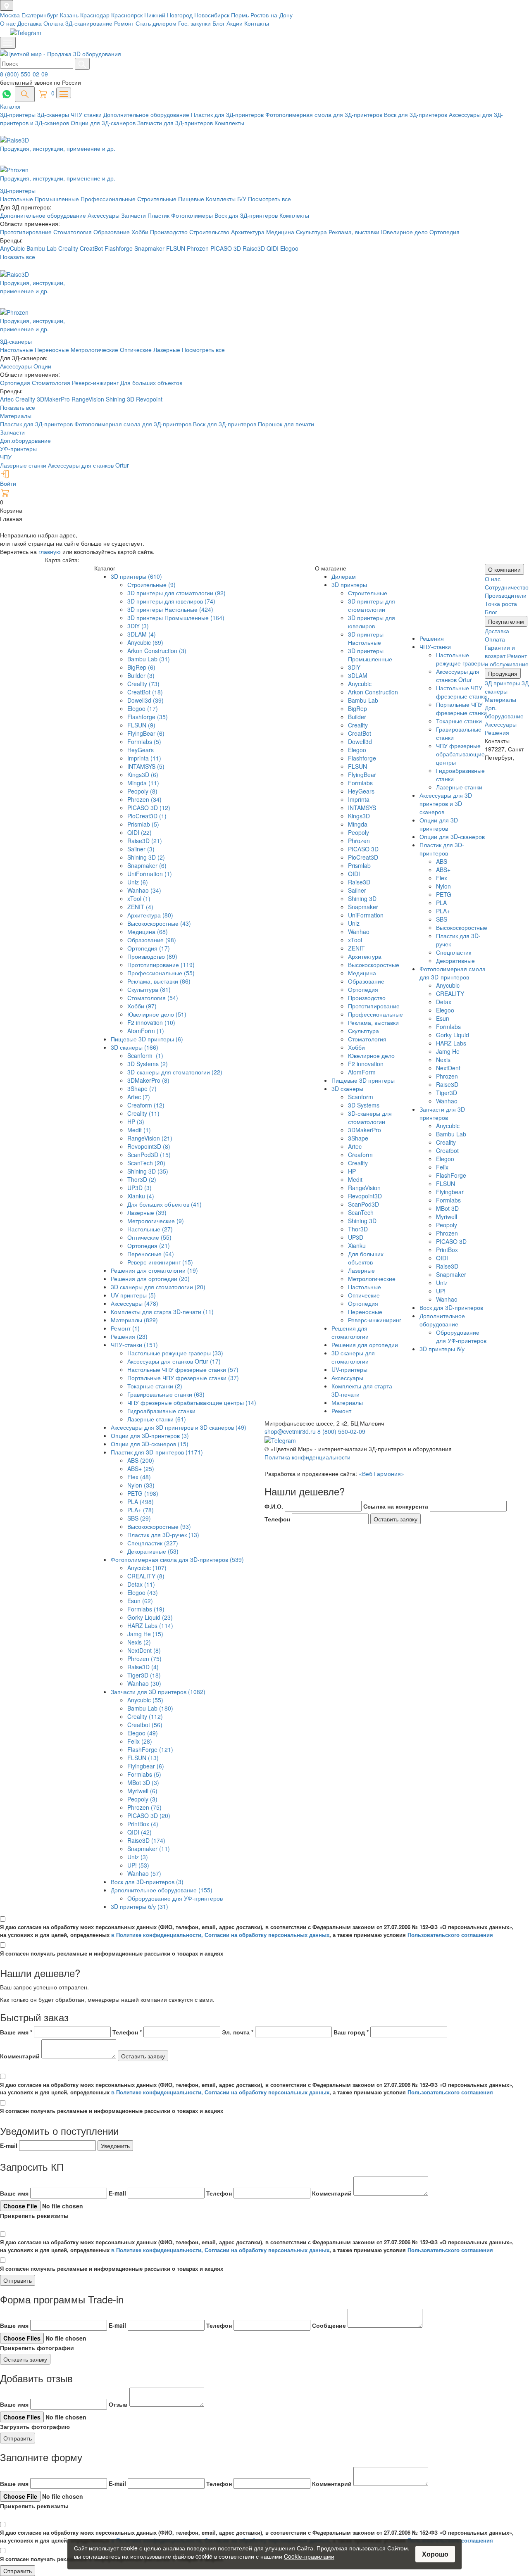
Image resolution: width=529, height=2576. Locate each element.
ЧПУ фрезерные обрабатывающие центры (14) (192, 1402)
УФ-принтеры (18, 449)
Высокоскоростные (374, 965)
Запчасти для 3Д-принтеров (176, 123)
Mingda (358, 824)
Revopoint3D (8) (149, 1146)
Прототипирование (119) (161, 965)
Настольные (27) (150, 1229)
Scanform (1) (145, 1055)
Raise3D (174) (146, 1840)
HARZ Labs (451, 1043)
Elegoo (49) (143, 1733)
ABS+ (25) (141, 1469)
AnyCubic (13, 248)
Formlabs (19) (146, 1609)
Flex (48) (139, 1477)
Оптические (136, 349)
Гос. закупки (194, 23)
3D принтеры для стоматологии (372, 605)
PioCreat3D (363, 857)
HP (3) (136, 1122)
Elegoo (289, 248)
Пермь (241, 15)
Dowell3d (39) (145, 700)
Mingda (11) (143, 783)
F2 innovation (366, 1064)
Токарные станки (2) (155, 1386)
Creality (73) (143, 684)
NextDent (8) (144, 1650)
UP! (441, 1291)
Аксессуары (104, 215)
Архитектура (249, 232)
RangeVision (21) (150, 1138)
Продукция (503, 673)
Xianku (357, 1245)
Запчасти (134, 215)
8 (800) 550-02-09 (24, 74)
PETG (444, 894)
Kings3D (359, 816)
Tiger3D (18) (144, 1675)
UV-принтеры (349, 1369)
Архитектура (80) (150, 915)
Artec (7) (139, 1097)
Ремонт (124, 23)
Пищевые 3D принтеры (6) (147, 1039)
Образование (112, 232)
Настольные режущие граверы (460, 659)
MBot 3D (447, 1208)
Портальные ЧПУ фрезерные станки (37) (183, 1378)
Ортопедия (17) (149, 948)
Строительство (210, 232)
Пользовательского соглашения (450, 1935)
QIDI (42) (139, 1832)
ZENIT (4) (140, 907)
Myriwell (447, 1217)
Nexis (443, 1060)
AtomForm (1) (146, 1031)
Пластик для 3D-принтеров (442, 849)
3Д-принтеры (19, 114)
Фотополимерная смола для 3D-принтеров (453, 973)
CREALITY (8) (146, 1576)
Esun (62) (140, 1601)
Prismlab (359, 865)
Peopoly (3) (142, 1799)
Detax (444, 1002)
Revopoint (149, 399)
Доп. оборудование (504, 712)
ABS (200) (141, 1460)
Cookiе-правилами (309, 2556)
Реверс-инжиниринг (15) (160, 1262)
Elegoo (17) (143, 708)
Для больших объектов (151, 383)
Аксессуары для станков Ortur (88, 465)
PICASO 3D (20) (149, 1816)
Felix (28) (140, 1741)
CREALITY (450, 993)
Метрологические (94, 349)
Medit (355, 1179)
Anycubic (360, 684)
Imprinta (359, 799)
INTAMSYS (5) (146, 766)
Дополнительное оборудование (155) (162, 1890)
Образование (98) (152, 940)
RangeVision (89, 399)
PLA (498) (141, 1502)
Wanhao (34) (144, 890)
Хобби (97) (142, 1006)
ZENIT (356, 948)
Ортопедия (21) (149, 1245)
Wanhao (359, 932)
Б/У (243, 199)
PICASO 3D (226, 248)
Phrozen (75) (144, 1659)
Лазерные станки (23, 465)
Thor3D (358, 1229)
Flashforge (119, 248)
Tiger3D (447, 1093)
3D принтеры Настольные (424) (170, 609)
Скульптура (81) (149, 989)
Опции (42, 366)
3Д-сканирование (89, 23)
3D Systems (364, 1105)
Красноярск (128, 15)
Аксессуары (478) (135, 1303)
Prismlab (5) (143, 824)
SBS (442, 919)
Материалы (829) (134, 1320)
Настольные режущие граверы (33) (175, 1353)
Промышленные (58, 199)
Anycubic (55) (145, 1700)
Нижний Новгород (169, 15)
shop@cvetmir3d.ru (291, 1431)
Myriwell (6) (142, 1791)
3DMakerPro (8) (148, 1080)
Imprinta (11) (144, 758)
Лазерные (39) (147, 1212)
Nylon (443, 886)
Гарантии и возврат (500, 651)
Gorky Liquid (453, 1035)
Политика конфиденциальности (307, 1457)
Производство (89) (152, 956)
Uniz (354, 923)
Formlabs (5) (144, 741)
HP (352, 1171)
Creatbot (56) (145, 1725)
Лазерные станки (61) (157, 1419)
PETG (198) (143, 1493)
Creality (68, 248)
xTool (355, 940)
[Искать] (82, 64)
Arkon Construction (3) (157, 651)
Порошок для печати (286, 424)
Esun (443, 1018)
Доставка (30, 23)
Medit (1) (139, 1130)
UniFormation (366, 915)
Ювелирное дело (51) (157, 1014)
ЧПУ (6, 457)
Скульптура (312, 232)
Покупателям (506, 621)
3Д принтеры (503, 683)
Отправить (18, 2280)
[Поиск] (25, 94)
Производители (506, 595)
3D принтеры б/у (442, 1349)
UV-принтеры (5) (133, 1295)
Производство (170, 232)
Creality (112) (145, 1716)
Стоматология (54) (153, 998)
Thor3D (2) (142, 1179)
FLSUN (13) (143, 1758)
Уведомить (115, 2146)
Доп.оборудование (25, 440)
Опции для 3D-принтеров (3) (150, 1435)
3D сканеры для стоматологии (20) (158, 1287)
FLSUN (176, 248)
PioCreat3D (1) (147, 816)
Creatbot (447, 1150)
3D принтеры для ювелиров (372, 622)
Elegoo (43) (143, 1592)
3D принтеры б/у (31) (139, 1906)
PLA (441, 903)
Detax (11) (141, 1584)
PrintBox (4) (143, 1824)
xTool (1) (139, 898)
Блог (219, 23)
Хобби (141, 232)
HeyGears (141, 750)
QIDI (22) (139, 832)
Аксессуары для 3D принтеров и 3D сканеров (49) (179, 1427)
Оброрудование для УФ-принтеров (175, 1898)
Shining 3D (121, 399)
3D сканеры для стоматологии (353, 1357)
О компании (504, 569)
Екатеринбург (41, 15)
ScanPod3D (363, 1204)
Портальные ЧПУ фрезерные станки (461, 708)
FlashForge (451, 1175)
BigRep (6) (141, 667)
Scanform (361, 1097)
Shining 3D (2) (146, 857)
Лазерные (167, 349)
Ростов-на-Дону (272, 15)
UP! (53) (138, 1865)
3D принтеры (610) (136, 576)
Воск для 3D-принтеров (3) (147, 1882)
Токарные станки (459, 721)
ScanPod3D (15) (149, 1155)
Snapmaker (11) (149, 1849)
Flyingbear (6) (146, 1766)
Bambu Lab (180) (150, 1708)
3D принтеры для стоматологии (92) (176, 593)
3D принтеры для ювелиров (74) (171, 601)
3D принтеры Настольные (366, 638)
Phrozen (198, 248)
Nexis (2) (139, 1642)
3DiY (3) (138, 626)
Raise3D (254, 248)
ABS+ (443, 870)
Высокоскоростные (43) (159, 923)
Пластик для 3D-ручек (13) (163, 1535)
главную (50, 551)
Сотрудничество (507, 587)
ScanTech (361, 1212)
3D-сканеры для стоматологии (370, 1117)
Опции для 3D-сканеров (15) (150, 1444)
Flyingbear (450, 1192)
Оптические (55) (149, 1237)
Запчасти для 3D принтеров (442, 1113)
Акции (235, 23)
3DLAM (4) (142, 634)
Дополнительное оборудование (147, 114)
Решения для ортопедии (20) (150, 1278)
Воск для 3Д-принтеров (416, 114)
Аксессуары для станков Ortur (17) (174, 1361)
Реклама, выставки (355, 232)
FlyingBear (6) (146, 733)
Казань (70, 15)
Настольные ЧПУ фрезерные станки (461, 692)
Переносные (52, 349)
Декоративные (455, 960)
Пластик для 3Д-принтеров (228, 114)
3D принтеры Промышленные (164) (176, 618)
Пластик (159, 215)
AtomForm (362, 1072)
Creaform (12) (146, 1105)
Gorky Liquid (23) (150, 1617)
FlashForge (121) (150, 1749)
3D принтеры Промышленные (370, 655)
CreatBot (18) (145, 692)
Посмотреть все (269, 199)
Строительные (158, 199)
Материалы (16, 416)
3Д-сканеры (54, 114)
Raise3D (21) (145, 841)
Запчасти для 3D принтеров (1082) (158, 1692)
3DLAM (358, 675)
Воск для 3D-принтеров (451, 1307)
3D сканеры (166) (135, 1047)
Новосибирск (213, 15)
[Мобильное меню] (8, 43)
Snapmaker (150, 248)
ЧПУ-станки (435, 646)
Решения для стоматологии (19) (154, 1270)
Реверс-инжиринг (96, 383)
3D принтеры (349, 585)
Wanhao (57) (144, 1873)
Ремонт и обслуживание (507, 660)
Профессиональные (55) (161, 973)
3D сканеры (347, 1088)
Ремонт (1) (125, 1328)
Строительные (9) (151, 585)
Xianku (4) (141, 1196)
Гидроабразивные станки (161, 1411)
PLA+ (443, 911)
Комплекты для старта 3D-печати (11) (162, 1312)
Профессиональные (109, 199)
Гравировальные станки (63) (166, 1394)
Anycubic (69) (145, 642)
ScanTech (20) (146, 1163)
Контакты (257, 23)
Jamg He (448, 1051)
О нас (8, 23)
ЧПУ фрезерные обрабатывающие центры (460, 754)
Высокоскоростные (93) (159, 1526)
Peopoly (359, 832)
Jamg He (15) (145, 1634)
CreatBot (91, 248)
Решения (432, 638)
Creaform (360, 1155)
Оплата (54, 23)
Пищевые (192, 199)
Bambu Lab (42, 248)
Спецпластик (454, 952)
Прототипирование (27, 232)
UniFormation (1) (150, 874)
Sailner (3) (141, 849)
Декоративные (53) (153, 1551)
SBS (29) (139, 1518)
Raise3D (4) (143, 1667)
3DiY (354, 667)
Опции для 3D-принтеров (440, 824)
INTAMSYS (362, 808)
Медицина (281, 232)
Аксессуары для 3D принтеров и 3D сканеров (446, 803)
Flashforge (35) (148, 717)
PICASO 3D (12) (149, 808)
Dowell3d (360, 741)
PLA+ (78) (141, 1510)
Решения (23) (129, 1336)
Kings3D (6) (143, 775)
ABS (442, 861)
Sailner (357, 890)
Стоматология (73, 232)
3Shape (358, 1138)
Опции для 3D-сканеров (452, 836)
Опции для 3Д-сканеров (104, 123)
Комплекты (229, 123)
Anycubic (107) (147, 1568)
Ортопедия (444, 232)
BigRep (357, 708)
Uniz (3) (138, 1857)
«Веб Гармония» (381, 1473)
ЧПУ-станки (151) (134, 1345)
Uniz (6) (138, 882)
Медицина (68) (148, 932)
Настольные (17, 199)
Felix (442, 1167)
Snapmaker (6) (147, 865)
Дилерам (344, 576)
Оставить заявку (396, 1519)
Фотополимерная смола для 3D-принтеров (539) (177, 1559)
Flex (442, 878)
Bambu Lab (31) (149, 659)
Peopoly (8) (142, 791)
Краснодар (96, 15)
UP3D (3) (139, 1188)
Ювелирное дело (405, 232)
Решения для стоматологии (350, 1332)
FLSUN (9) (141, 725)
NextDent (448, 1068)
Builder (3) (141, 675)
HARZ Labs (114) (150, 1625)
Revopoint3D (365, 1196)
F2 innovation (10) (151, 1022)
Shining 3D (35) (148, 1171)
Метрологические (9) (156, 1221)
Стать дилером (156, 23)
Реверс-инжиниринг (375, 1320)
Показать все (18, 257)
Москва (11, 15)
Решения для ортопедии (365, 1345)
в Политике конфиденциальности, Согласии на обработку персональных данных (220, 1935)
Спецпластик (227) (153, 1543)
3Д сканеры (507, 687)
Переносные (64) (151, 1254)
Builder (357, 717)
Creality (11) (143, 1113)
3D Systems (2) (148, 1064)
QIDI (273, 248)
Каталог (11, 106)
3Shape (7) (142, 1088)
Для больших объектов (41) (164, 1204)
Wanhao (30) (144, 1683)
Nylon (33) (141, 1485)
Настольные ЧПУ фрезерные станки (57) (183, 1369)
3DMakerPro (54, 399)
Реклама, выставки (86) (159, 981)
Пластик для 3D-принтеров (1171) (157, 1452)
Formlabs (360, 783)
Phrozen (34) (144, 799)
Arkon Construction (373, 692)
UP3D (356, 1237)
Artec (8, 399)
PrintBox (447, 1250)
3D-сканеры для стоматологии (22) (175, 1072)
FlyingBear (362, 775)
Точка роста (501, 604)
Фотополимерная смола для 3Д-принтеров (325, 114)
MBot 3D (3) (143, 1782)
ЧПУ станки (87, 114)
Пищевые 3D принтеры (363, 1080)
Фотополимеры (193, 215)
